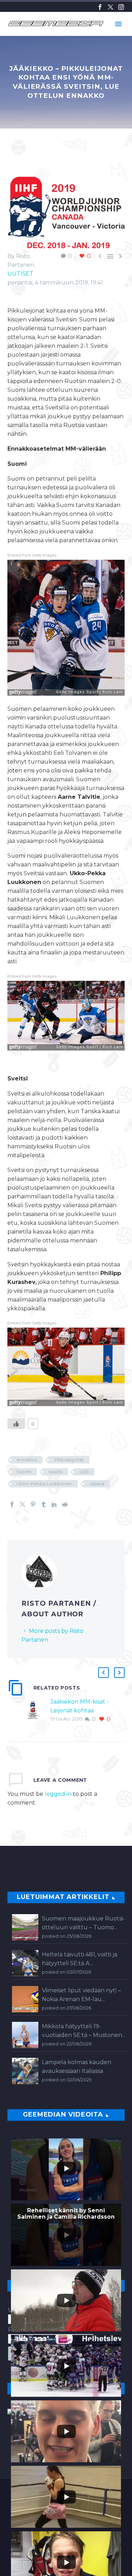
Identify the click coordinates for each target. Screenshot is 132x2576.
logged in (58, 1794)
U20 (84, 1472)
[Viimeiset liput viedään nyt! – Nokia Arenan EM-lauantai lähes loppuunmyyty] (25, 1999)
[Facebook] (100, 7)
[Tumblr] (44, 1504)
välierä (97, 1484)
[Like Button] (16, 1424)
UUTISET (20, 274)
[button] (103, 1673)
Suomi (24, 1472)
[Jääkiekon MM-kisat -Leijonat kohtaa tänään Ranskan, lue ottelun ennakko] (35, 1710)
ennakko (27, 1460)
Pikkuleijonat (69, 1460)
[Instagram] (121, 7)
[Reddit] (65, 1504)
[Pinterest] (33, 1504)
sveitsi (55, 1472)
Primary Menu (118, 24)
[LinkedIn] (54, 1504)
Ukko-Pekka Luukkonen (44, 1484)
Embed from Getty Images (32, 555)
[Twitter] (111, 7)
